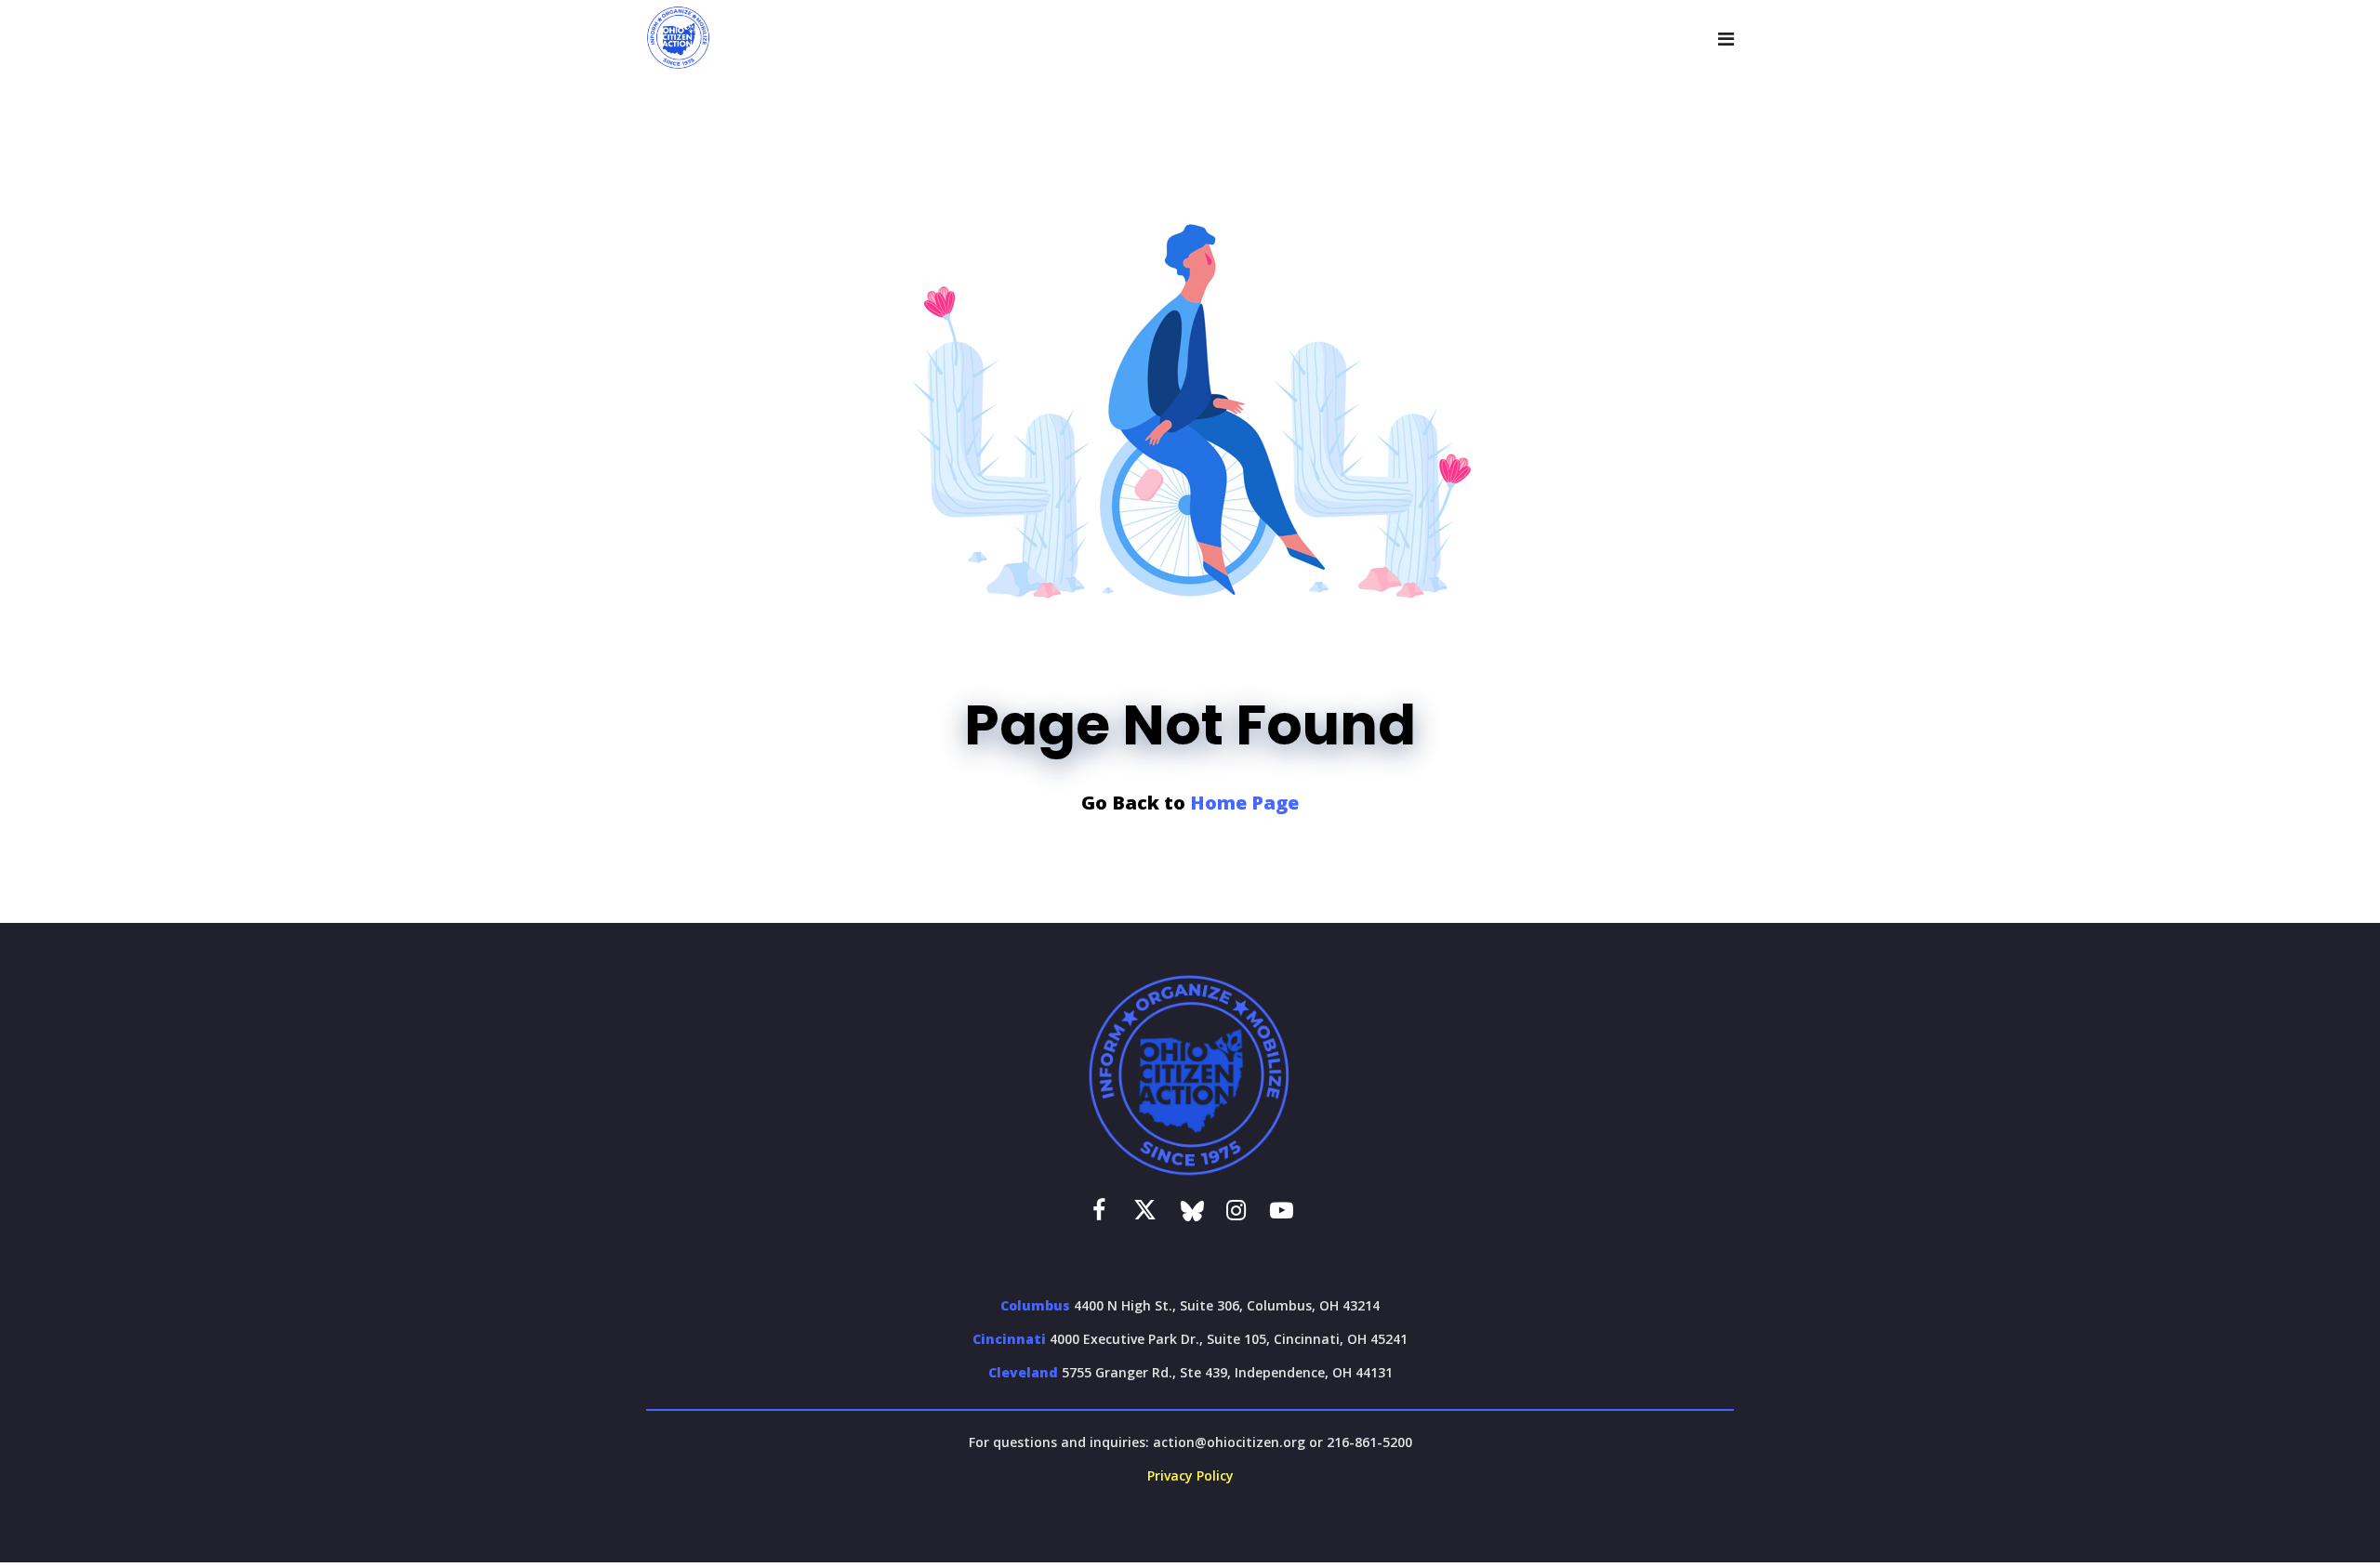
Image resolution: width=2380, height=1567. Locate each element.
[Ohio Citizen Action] (679, 38)
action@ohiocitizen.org (1229, 1442)
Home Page (1244, 803)
